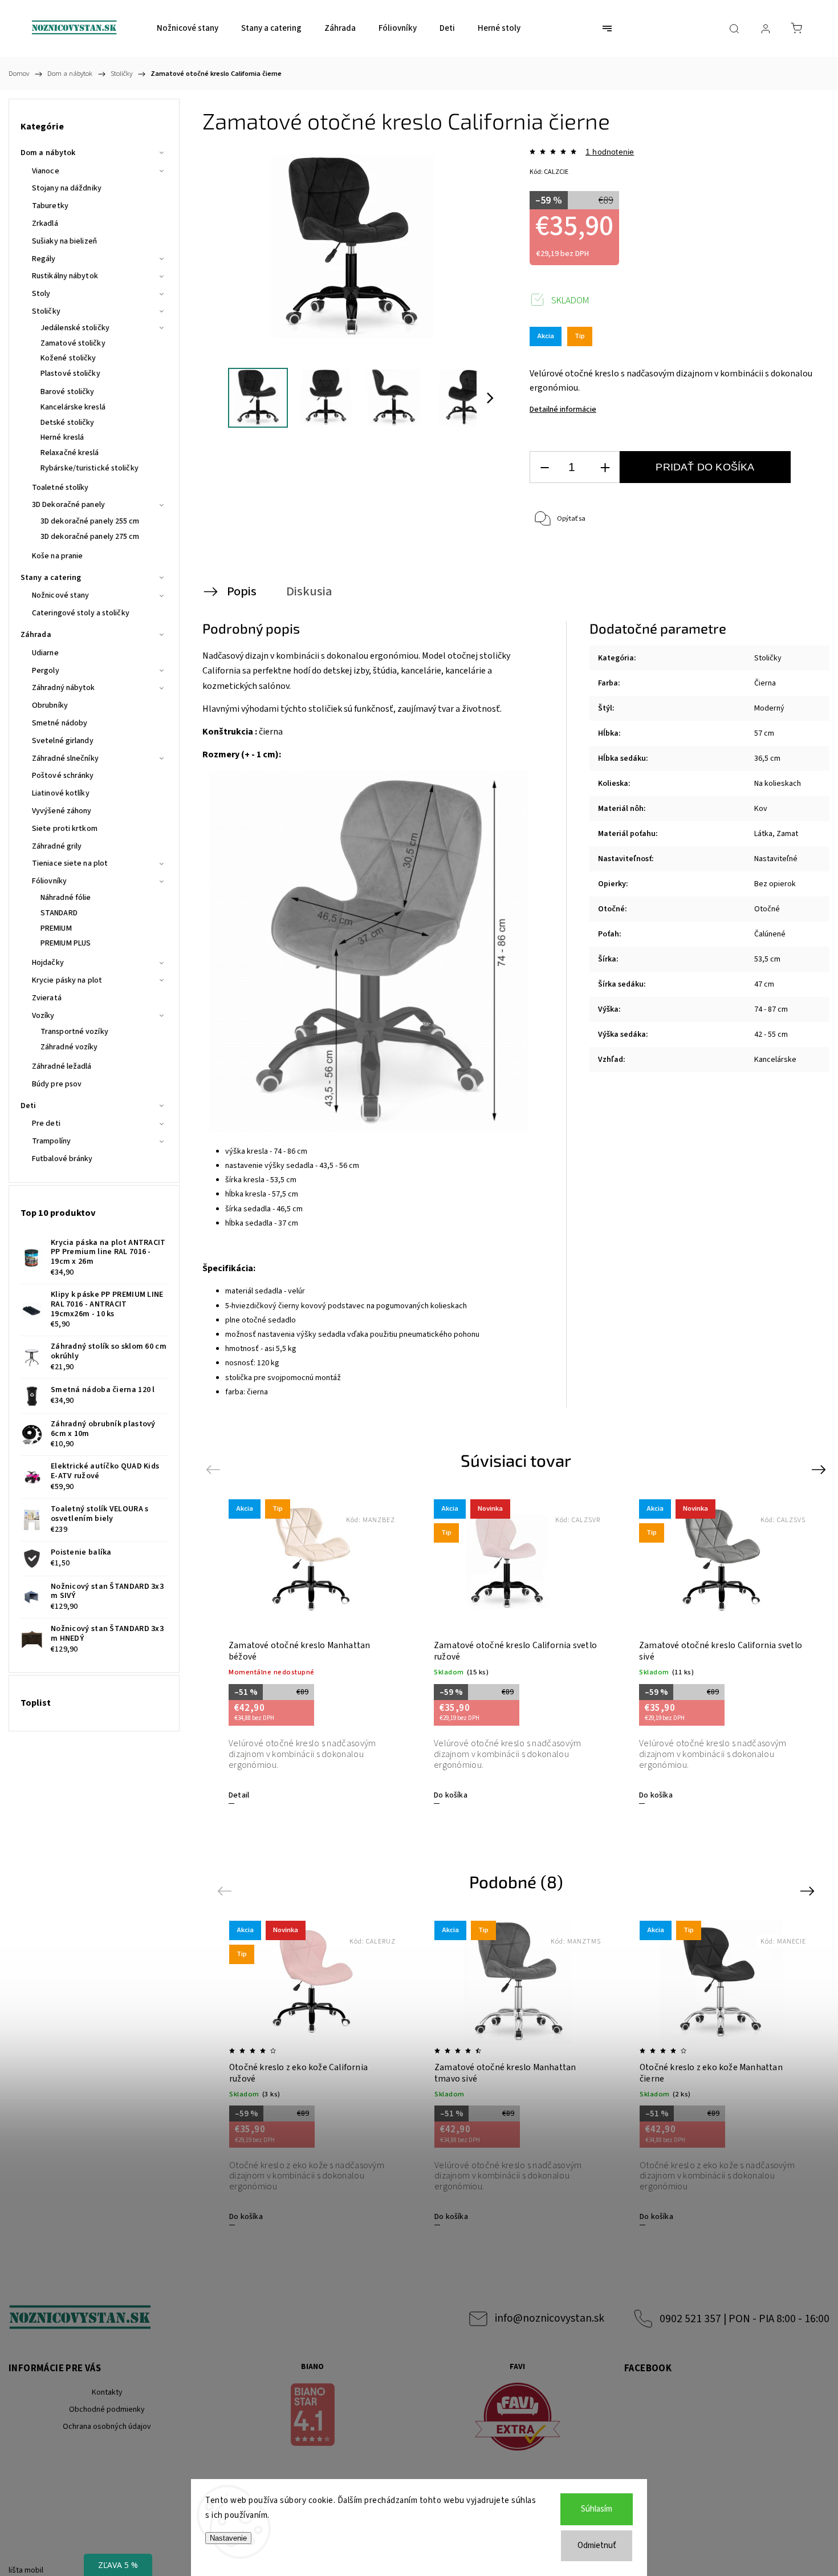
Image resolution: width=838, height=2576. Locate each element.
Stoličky (46, 311)
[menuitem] (188, 29)
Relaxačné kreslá (70, 453)
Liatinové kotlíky (61, 793)
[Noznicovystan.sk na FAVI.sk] (517, 2418)
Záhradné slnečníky (65, 758)
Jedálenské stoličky (75, 328)
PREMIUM (56, 928)
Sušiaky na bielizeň (64, 241)
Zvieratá (47, 998)
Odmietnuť (597, 2545)
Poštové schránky (63, 776)
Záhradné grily (57, 846)
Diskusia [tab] (309, 591)
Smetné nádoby (60, 723)
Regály (44, 259)
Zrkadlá (45, 224)
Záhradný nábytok (64, 688)
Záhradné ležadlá (62, 1066)
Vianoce (46, 171)
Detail (239, 1795)
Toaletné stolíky (60, 488)
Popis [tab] (242, 591)
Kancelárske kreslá (73, 407)
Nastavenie (228, 2538)
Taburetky (50, 206)
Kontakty (107, 2392)
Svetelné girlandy (63, 741)
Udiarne (45, 653)
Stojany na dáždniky (67, 188)
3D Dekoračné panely (68, 505)
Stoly (41, 294)
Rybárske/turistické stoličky (90, 468)
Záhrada (36, 635)
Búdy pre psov (57, 1084)
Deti (28, 1106)
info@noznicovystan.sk (550, 2318)
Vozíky (43, 1016)
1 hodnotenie (610, 152)
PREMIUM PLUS (66, 943)
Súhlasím (597, 2509)
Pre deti (46, 1123)
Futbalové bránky (62, 1159)
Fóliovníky (49, 881)
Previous (215, 1469)
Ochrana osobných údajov (107, 2427)
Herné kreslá (62, 437)
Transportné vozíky (74, 1032)
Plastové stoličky (70, 374)
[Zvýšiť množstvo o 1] (605, 467)
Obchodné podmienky (107, 2409)
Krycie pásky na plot (67, 980)
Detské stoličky (68, 423)
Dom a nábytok (48, 153)
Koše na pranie (57, 556)
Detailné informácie (563, 409)
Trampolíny (51, 1141)
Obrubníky (50, 705)
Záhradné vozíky (69, 1047)
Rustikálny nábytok (65, 276)
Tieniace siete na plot (70, 863)
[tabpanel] (311, 1651)
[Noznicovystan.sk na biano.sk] (312, 2416)
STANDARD (59, 913)
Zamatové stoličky (73, 343)
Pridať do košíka (705, 467)
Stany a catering (51, 578)
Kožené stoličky (68, 358)
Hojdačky (48, 963)
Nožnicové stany (61, 595)
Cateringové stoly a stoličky (81, 613)
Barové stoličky (68, 392)
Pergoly (46, 671)
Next (821, 1469)
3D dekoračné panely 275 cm (90, 537)
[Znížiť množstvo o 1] (544, 467)
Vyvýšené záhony (62, 811)
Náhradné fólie (66, 898)
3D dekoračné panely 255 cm (90, 521)
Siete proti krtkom (65, 829)
